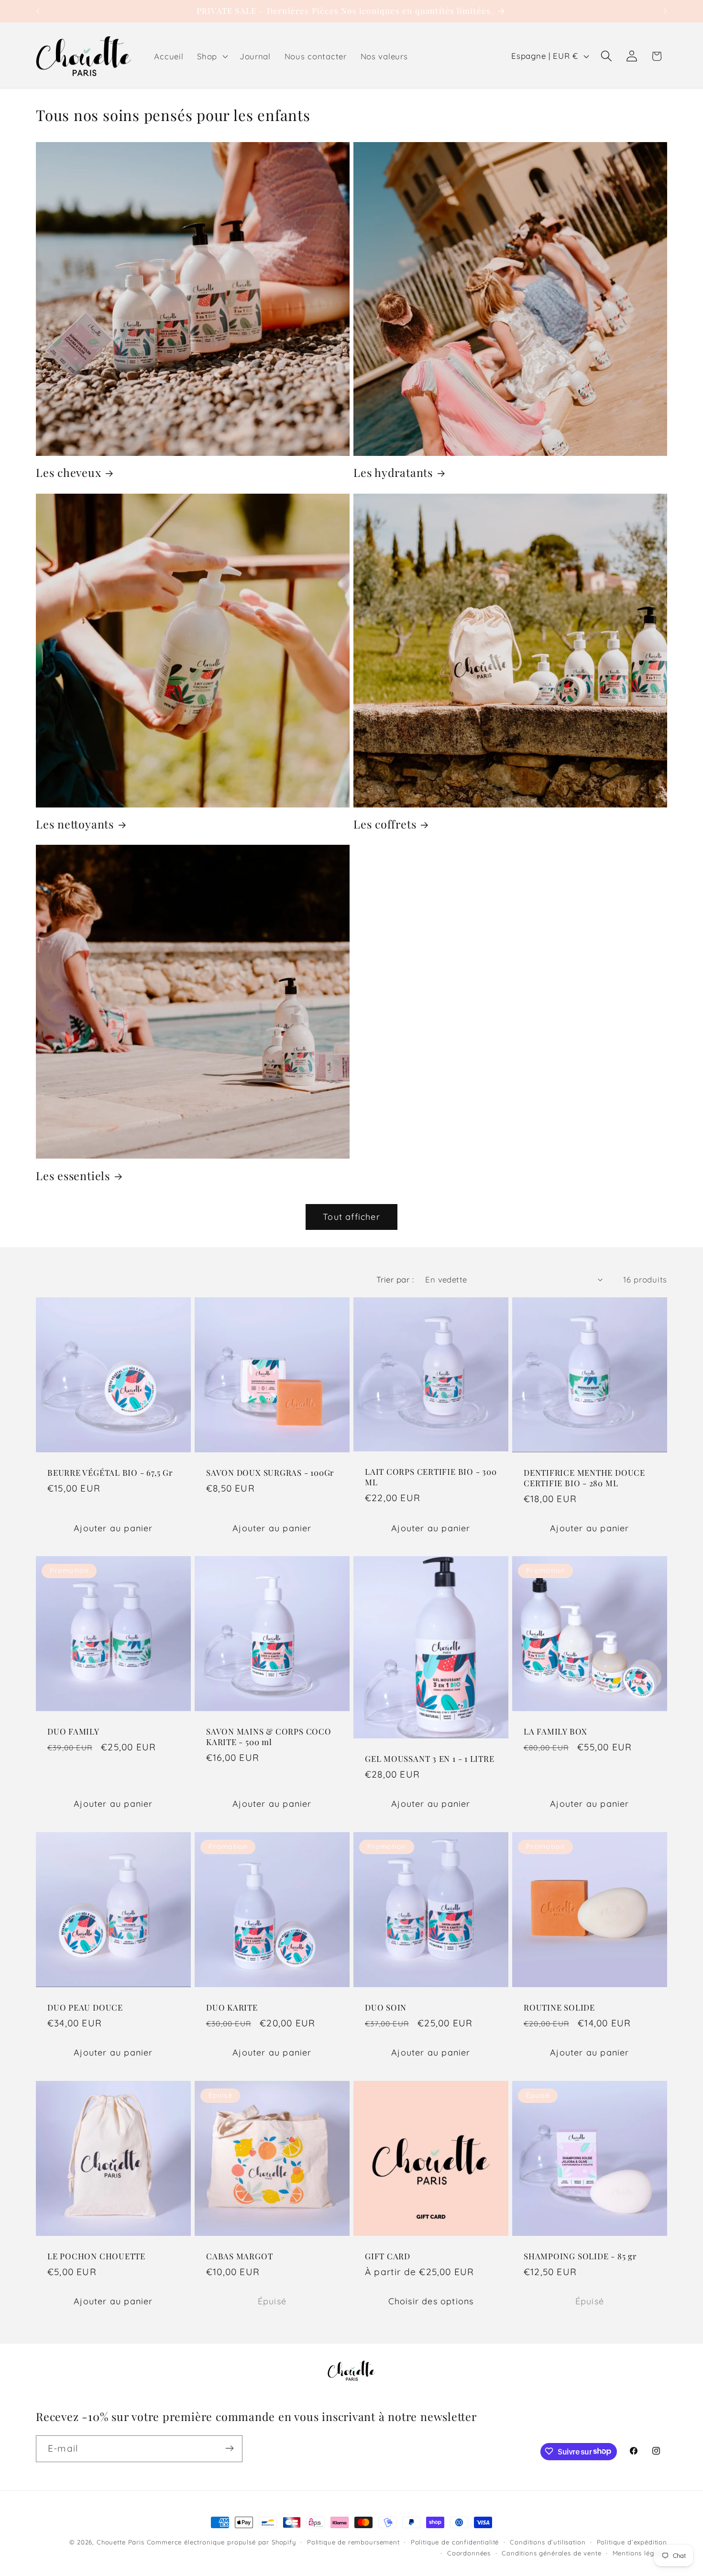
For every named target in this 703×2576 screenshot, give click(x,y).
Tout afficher (351, 1217)
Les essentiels (73, 1176)
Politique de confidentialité (455, 2542)
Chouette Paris (121, 2542)
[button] (212, 56)
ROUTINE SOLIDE (559, 2007)
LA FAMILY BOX (555, 1732)
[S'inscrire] (229, 2448)
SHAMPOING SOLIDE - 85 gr (580, 2256)
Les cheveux (69, 473)
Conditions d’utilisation (548, 2542)
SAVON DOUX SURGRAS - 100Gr (270, 1473)
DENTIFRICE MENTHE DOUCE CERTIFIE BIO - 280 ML (584, 1478)
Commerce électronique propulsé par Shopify (221, 2542)
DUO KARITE (232, 2007)
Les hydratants (393, 473)
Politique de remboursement (353, 2542)
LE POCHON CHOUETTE (96, 2256)
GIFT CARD (388, 2256)
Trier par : (395, 1279)
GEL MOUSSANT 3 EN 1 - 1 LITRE (430, 1759)
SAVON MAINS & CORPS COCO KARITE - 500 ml (269, 1737)
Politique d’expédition (632, 2542)
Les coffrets (385, 824)
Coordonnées (469, 2553)
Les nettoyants (75, 824)
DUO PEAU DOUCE (85, 2007)
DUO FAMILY (73, 1732)
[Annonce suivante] (665, 11)
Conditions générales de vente (551, 2553)
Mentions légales (640, 2553)
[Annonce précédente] (38, 11)
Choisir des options (431, 2301)
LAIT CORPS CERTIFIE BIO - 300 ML (431, 1477)
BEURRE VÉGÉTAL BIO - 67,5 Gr (110, 1473)
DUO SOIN (386, 2007)
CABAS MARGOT (239, 2256)
